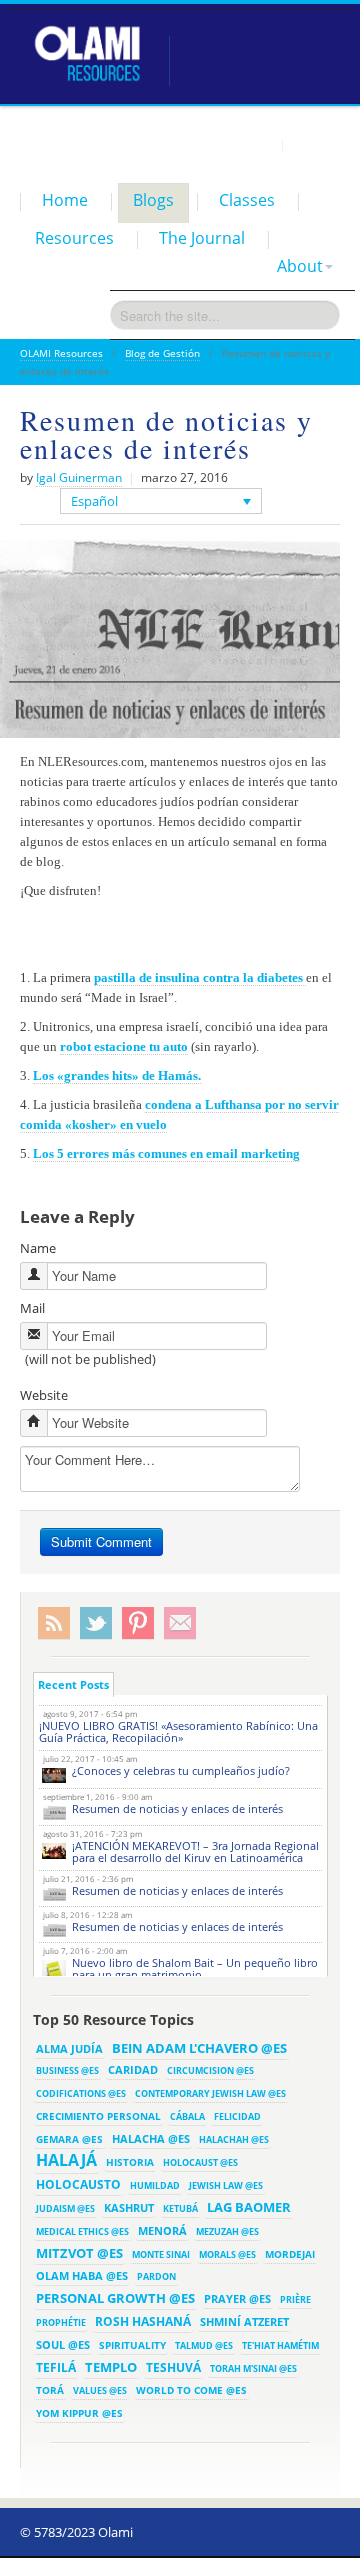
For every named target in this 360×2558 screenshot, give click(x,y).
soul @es (63, 2344)
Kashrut (129, 2207)
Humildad (155, 2185)
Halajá (66, 2160)
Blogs (153, 200)
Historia (130, 2162)
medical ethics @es (82, 2231)
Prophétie (61, 2322)
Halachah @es (234, 2139)
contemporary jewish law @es (210, 2093)
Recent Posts (73, 1684)
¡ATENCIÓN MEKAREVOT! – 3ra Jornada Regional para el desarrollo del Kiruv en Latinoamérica (195, 1851)
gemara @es (69, 2139)
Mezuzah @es (227, 2231)
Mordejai (290, 2254)
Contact (315, 144)
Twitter (96, 1623)
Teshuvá (173, 2367)
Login (256, 144)
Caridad (133, 2069)
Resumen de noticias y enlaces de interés (177, 1808)
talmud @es (204, 2345)
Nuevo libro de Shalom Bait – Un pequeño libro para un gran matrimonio (195, 1968)
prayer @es (237, 2298)
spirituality (132, 2345)
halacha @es (151, 2138)
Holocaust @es (200, 2162)
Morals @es (227, 2254)
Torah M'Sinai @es (253, 2368)
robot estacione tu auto (124, 1046)
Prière (295, 2299)
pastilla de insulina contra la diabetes (200, 977)
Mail (32, 1308)
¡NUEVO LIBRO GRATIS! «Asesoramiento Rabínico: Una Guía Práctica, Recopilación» (178, 1731)
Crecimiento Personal (98, 2116)
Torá (50, 2390)
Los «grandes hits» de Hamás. (117, 1075)
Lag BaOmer (249, 2207)
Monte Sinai (161, 2254)
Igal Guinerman (79, 477)
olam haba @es (82, 2275)
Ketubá (180, 2208)
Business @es (67, 2070)
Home (65, 200)
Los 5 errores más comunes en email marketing (166, 1153)
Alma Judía (69, 2048)
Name (38, 1248)
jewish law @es (226, 2185)
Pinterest (138, 1623)
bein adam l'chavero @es (199, 2048)
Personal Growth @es (115, 2298)
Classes (247, 200)
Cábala (187, 2116)
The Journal (202, 238)
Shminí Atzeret (244, 2321)
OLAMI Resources (61, 353)
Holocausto (78, 2184)
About (300, 266)
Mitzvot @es (79, 2253)
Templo (111, 2367)
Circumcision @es (210, 2070)
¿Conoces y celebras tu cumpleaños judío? (181, 1770)
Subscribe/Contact (180, 1623)
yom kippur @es (79, 2413)
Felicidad (237, 2116)
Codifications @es (81, 2093)
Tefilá (56, 2367)
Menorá (162, 2230)
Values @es (100, 2390)
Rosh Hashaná (143, 2321)
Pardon (156, 2276)
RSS (54, 1623)
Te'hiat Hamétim (280, 2345)
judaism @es (65, 2208)
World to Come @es (191, 2390)
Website (44, 1395)
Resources (74, 238)
